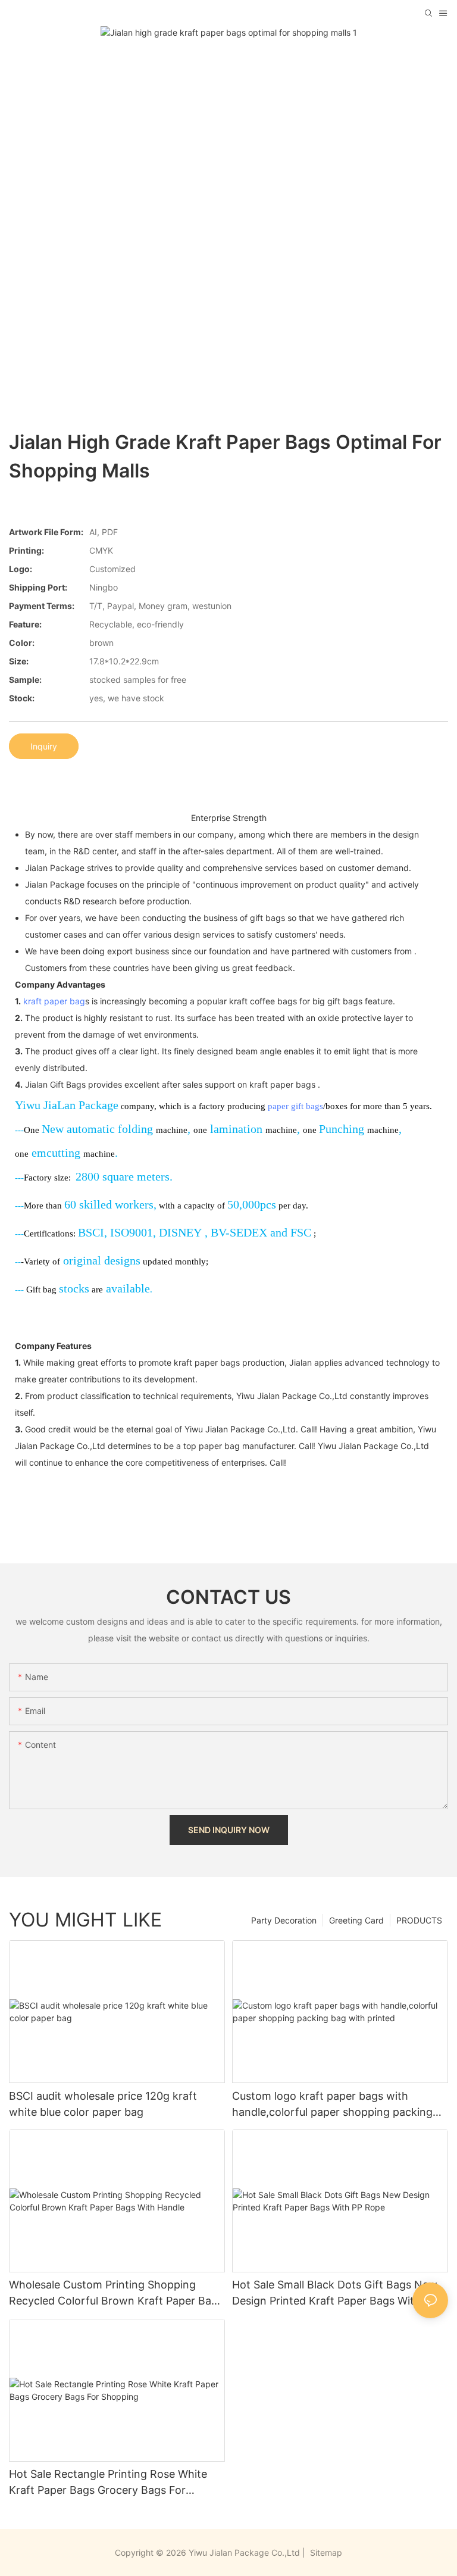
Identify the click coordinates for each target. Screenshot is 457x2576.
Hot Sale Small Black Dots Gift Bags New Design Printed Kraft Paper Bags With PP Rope (335, 2294)
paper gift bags (295, 1106)
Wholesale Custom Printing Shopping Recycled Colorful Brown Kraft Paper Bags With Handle (116, 2294)
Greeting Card (356, 1920)
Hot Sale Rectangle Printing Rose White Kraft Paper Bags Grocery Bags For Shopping (108, 2483)
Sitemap (325, 2552)
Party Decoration (284, 1920)
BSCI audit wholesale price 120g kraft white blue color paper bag (103, 2104)
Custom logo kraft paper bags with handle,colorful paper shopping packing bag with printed (332, 2105)
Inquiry (44, 746)
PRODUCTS (419, 1920)
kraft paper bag (54, 1001)
